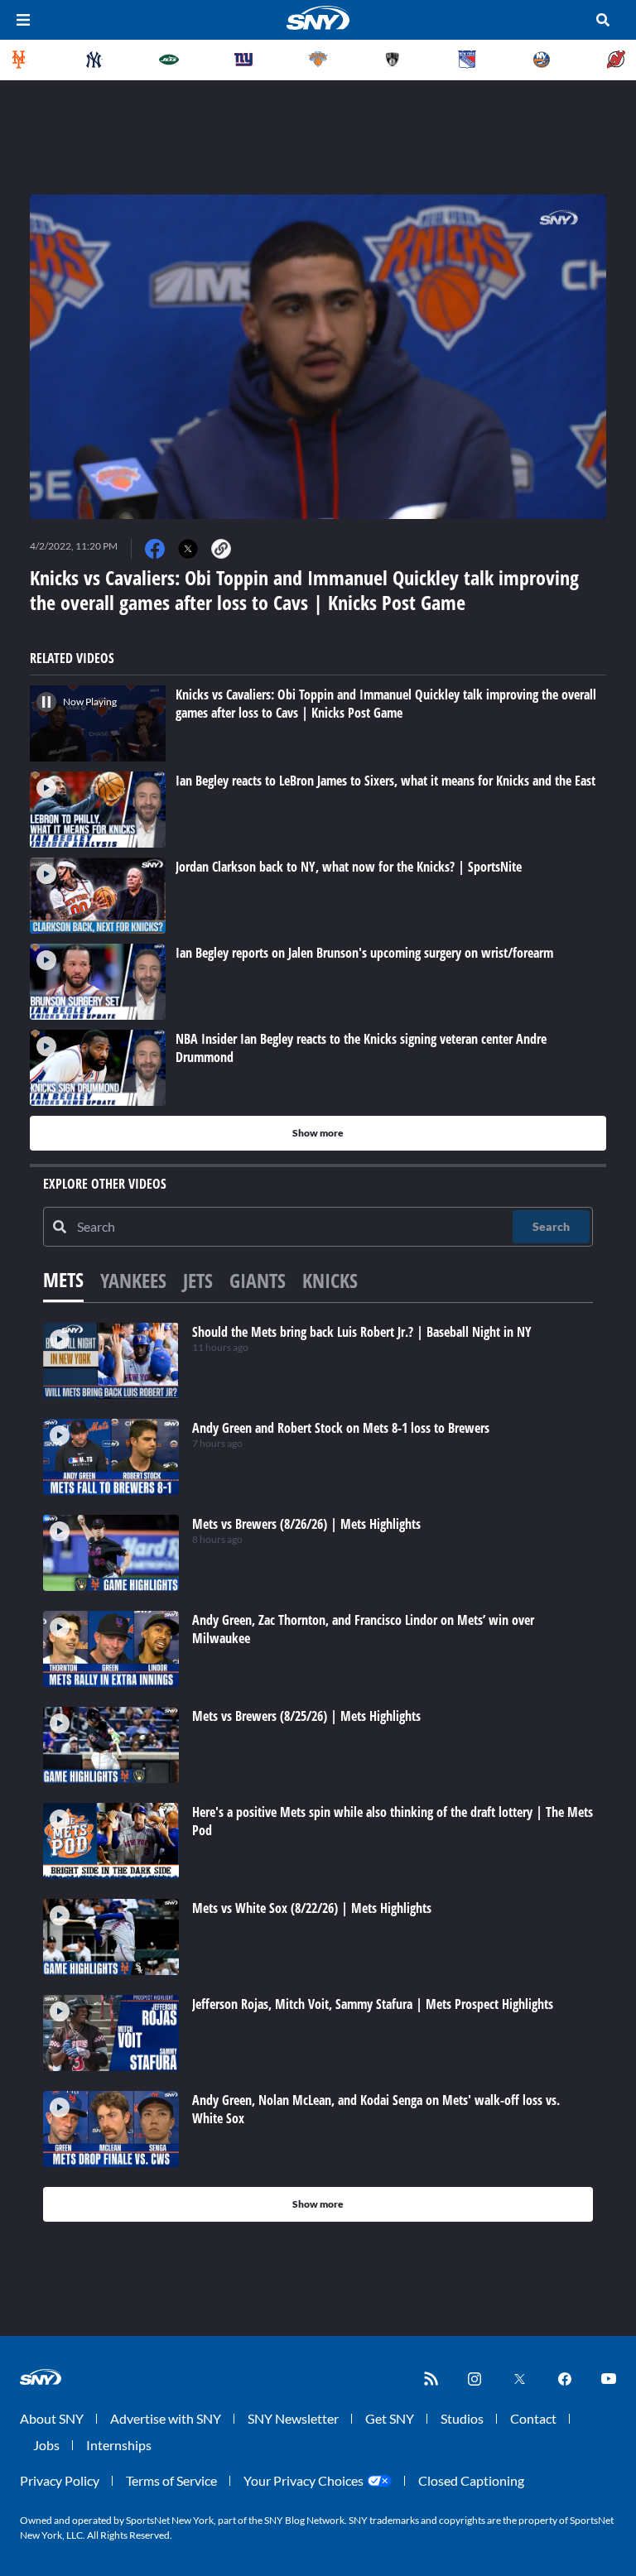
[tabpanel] (318, 1772)
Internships (119, 2445)
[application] (318, 357)
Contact (533, 2418)
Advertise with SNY (166, 2418)
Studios (462, 2418)
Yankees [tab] (133, 1280)
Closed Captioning (471, 2480)
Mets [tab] (63, 1279)
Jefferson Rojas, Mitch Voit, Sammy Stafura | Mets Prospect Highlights (373, 2004)
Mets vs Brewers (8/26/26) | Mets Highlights (306, 1524)
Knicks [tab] (330, 1280)
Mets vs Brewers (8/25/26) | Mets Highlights (306, 1716)
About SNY (52, 2418)
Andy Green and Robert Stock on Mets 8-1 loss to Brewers (341, 1428)
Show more (318, 1133)
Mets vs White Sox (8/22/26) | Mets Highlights (312, 1908)
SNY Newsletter (293, 2418)
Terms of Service (171, 2480)
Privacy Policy (60, 2480)
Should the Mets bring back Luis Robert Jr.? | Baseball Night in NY (362, 1332)
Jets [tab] (198, 1280)
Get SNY (390, 2418)
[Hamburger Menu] (23, 20)
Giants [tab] (258, 1280)
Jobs (46, 2445)
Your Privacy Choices (304, 2480)
